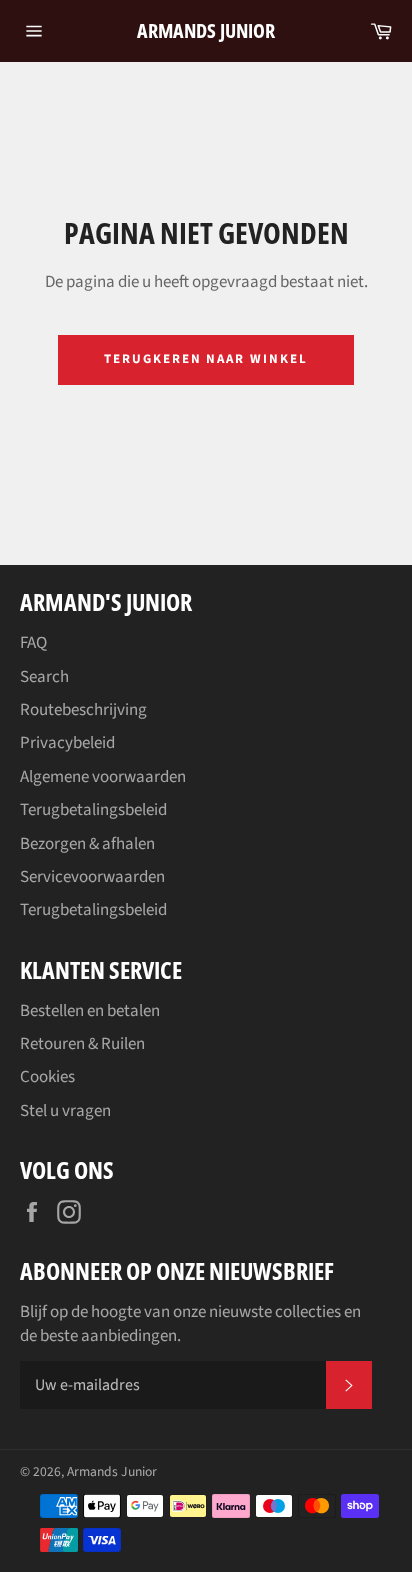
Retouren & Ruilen (82, 1044)
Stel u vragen (65, 1111)
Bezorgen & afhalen (87, 844)
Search (44, 677)
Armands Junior (206, 30)
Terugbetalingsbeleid (93, 810)
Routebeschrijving (83, 710)
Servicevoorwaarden (92, 877)
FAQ (33, 643)
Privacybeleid (67, 743)
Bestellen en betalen (90, 1011)
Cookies (47, 1077)
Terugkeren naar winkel (206, 359)
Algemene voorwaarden (103, 777)
